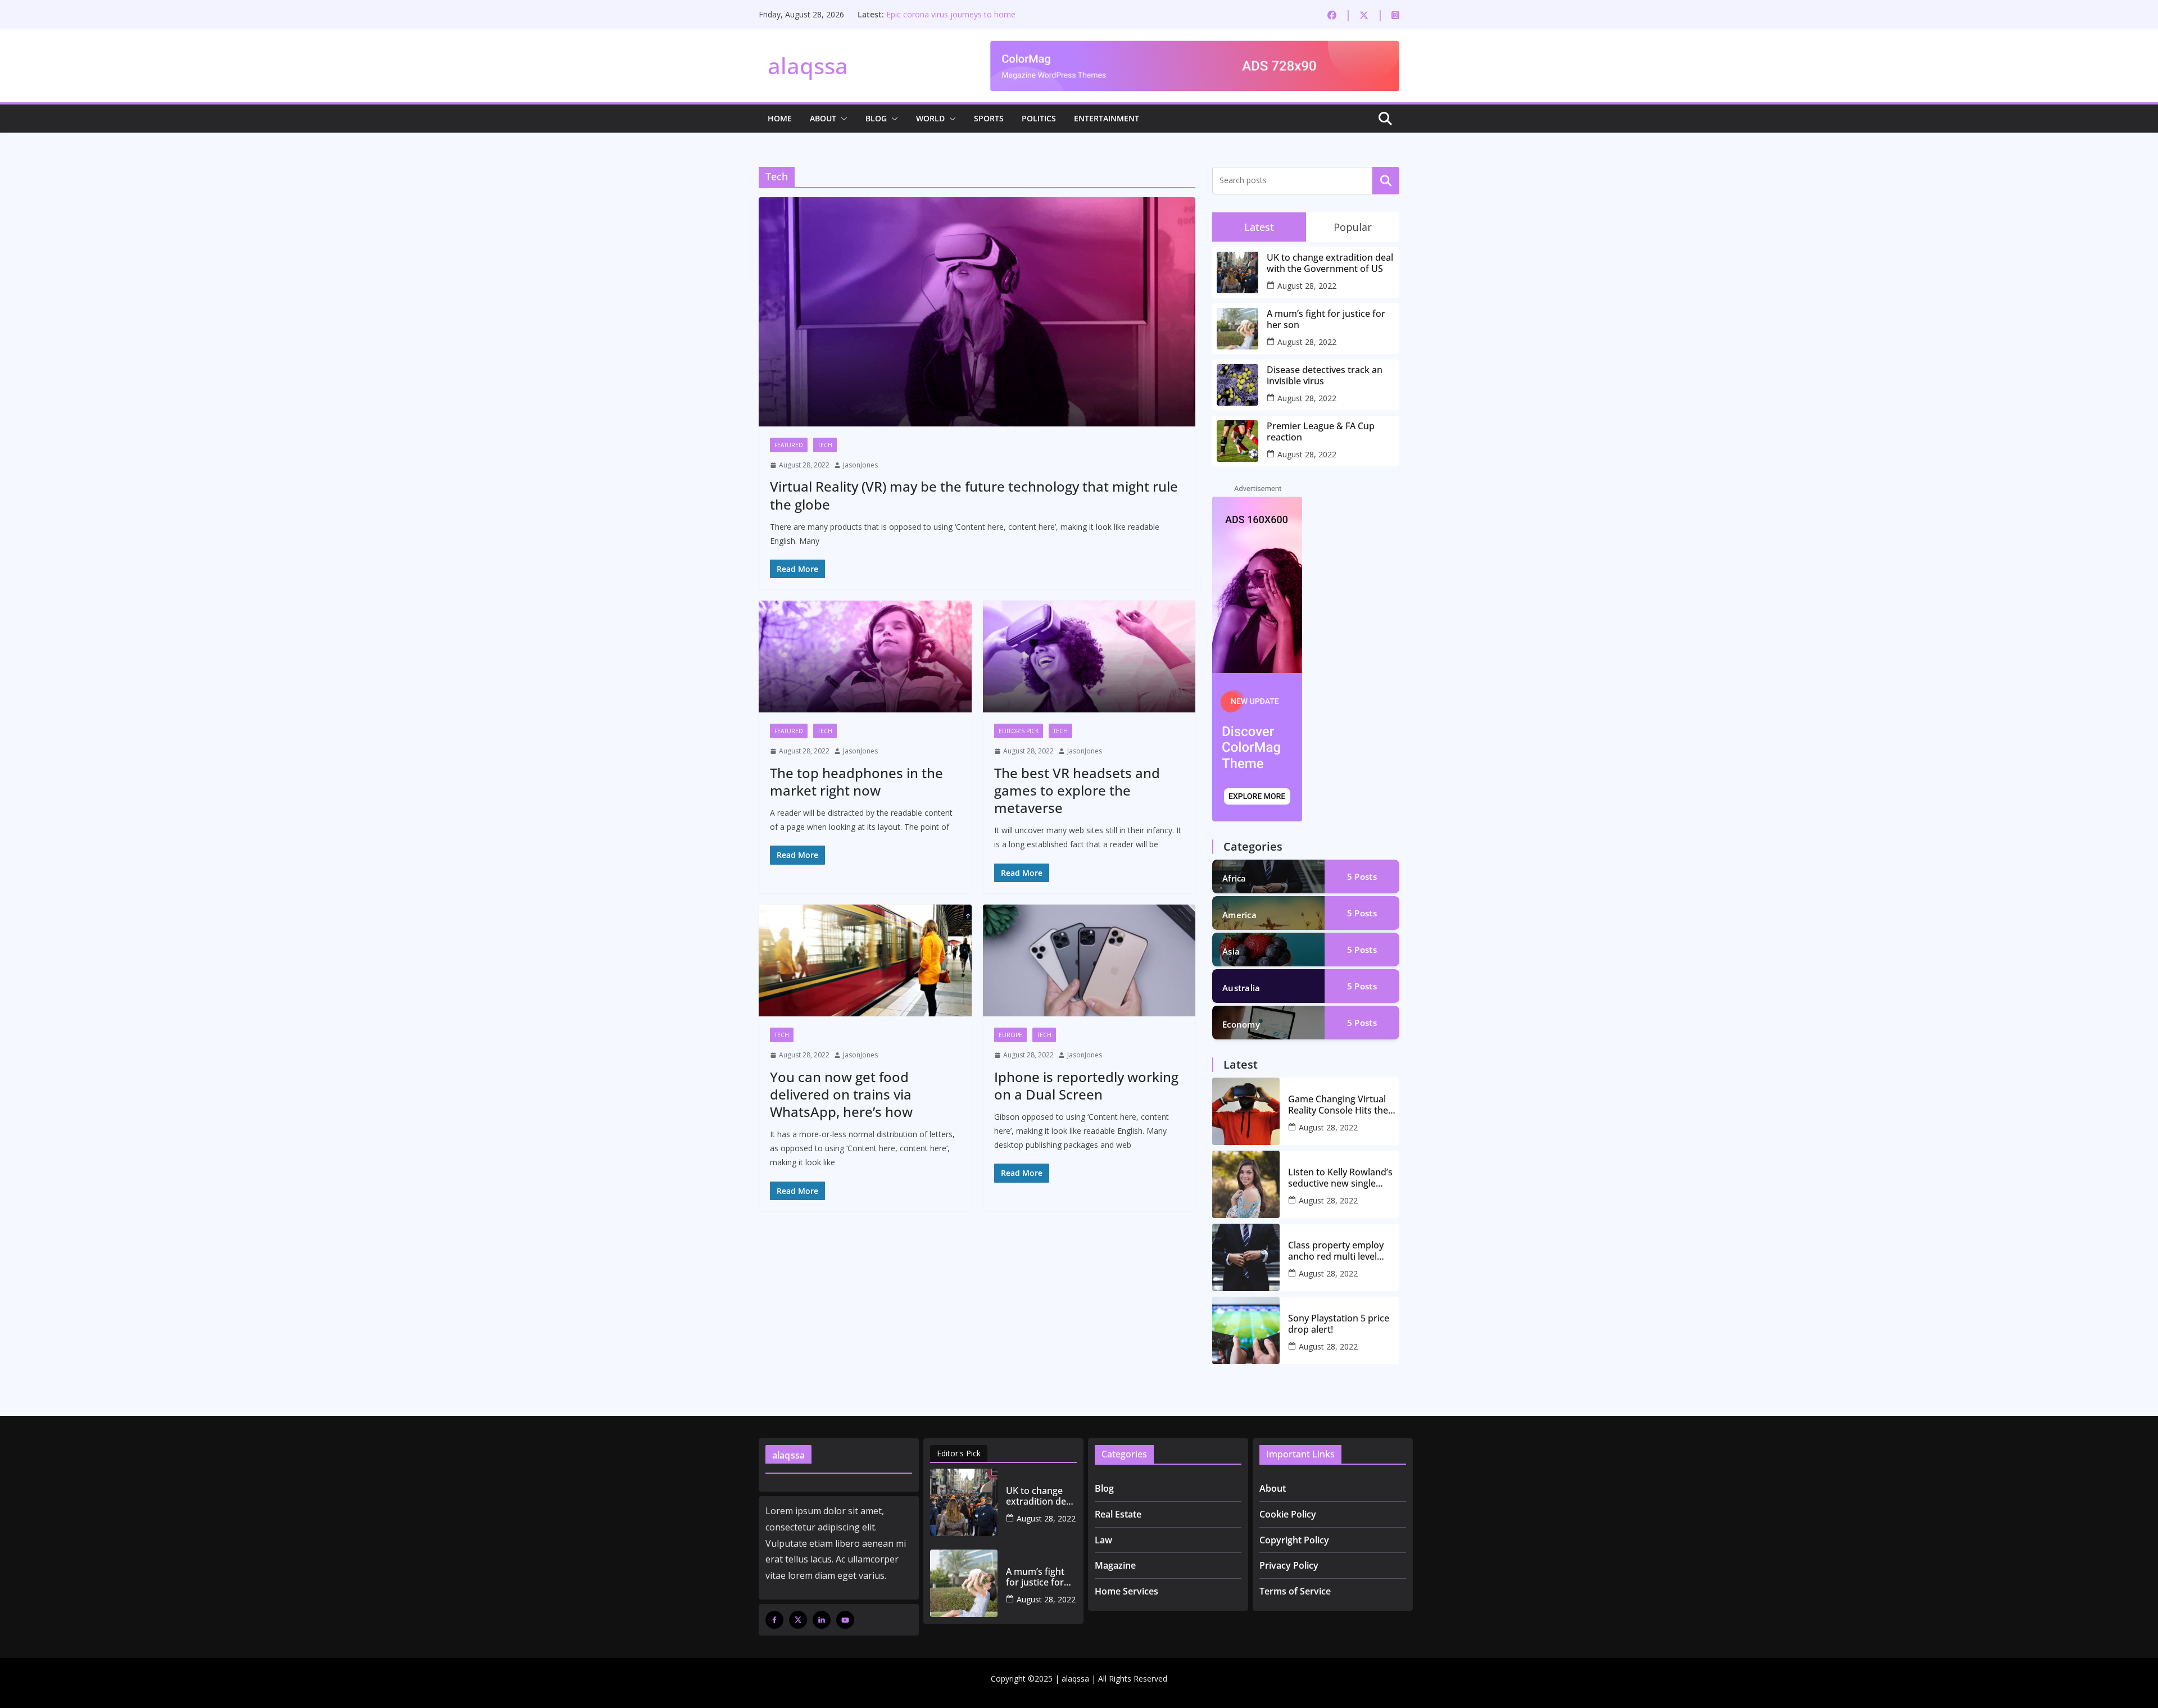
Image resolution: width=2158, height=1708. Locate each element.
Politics (1039, 118)
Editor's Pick (1019, 731)
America (1239, 915)
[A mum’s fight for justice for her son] (964, 1583)
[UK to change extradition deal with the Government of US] (964, 1502)
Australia (1241, 988)
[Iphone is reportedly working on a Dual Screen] (1089, 960)
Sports (989, 118)
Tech (825, 445)
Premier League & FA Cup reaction (949, 14)
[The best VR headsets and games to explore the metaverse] (1089, 657)
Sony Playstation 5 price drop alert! (1339, 1324)
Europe (1010, 1035)
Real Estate (1118, 1514)
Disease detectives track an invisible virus (1325, 375)
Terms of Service (1295, 1591)
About (823, 118)
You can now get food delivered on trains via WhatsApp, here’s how (841, 1094)
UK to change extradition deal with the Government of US (1330, 263)
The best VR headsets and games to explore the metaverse (1077, 790)
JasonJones (860, 465)
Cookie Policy (1288, 1514)
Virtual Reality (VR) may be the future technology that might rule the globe (974, 495)
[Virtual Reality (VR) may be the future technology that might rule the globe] (977, 312)
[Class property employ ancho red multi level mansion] (1246, 1257)
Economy (1241, 1024)
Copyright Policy (1294, 1540)
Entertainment (1107, 118)
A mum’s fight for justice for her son (1326, 319)
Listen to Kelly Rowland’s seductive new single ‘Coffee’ (1340, 1178)
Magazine (1115, 1565)
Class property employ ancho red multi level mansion (1336, 1251)
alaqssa (808, 65)
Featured (789, 445)
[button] (842, 119)
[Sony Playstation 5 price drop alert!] (1246, 1330)
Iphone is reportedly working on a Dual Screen (1086, 1085)
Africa (1234, 878)
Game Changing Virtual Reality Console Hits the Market (1338, 1105)
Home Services (1126, 1591)
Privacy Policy (1289, 1565)
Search (1386, 180)
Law (1103, 1540)
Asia (1231, 951)
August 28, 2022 (1307, 286)
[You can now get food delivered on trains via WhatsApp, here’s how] (865, 960)
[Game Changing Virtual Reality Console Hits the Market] (1246, 1111)
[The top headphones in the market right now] (865, 657)
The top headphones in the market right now (856, 782)
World (930, 118)
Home (780, 118)
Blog (876, 118)
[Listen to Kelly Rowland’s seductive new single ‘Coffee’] (1246, 1184)
